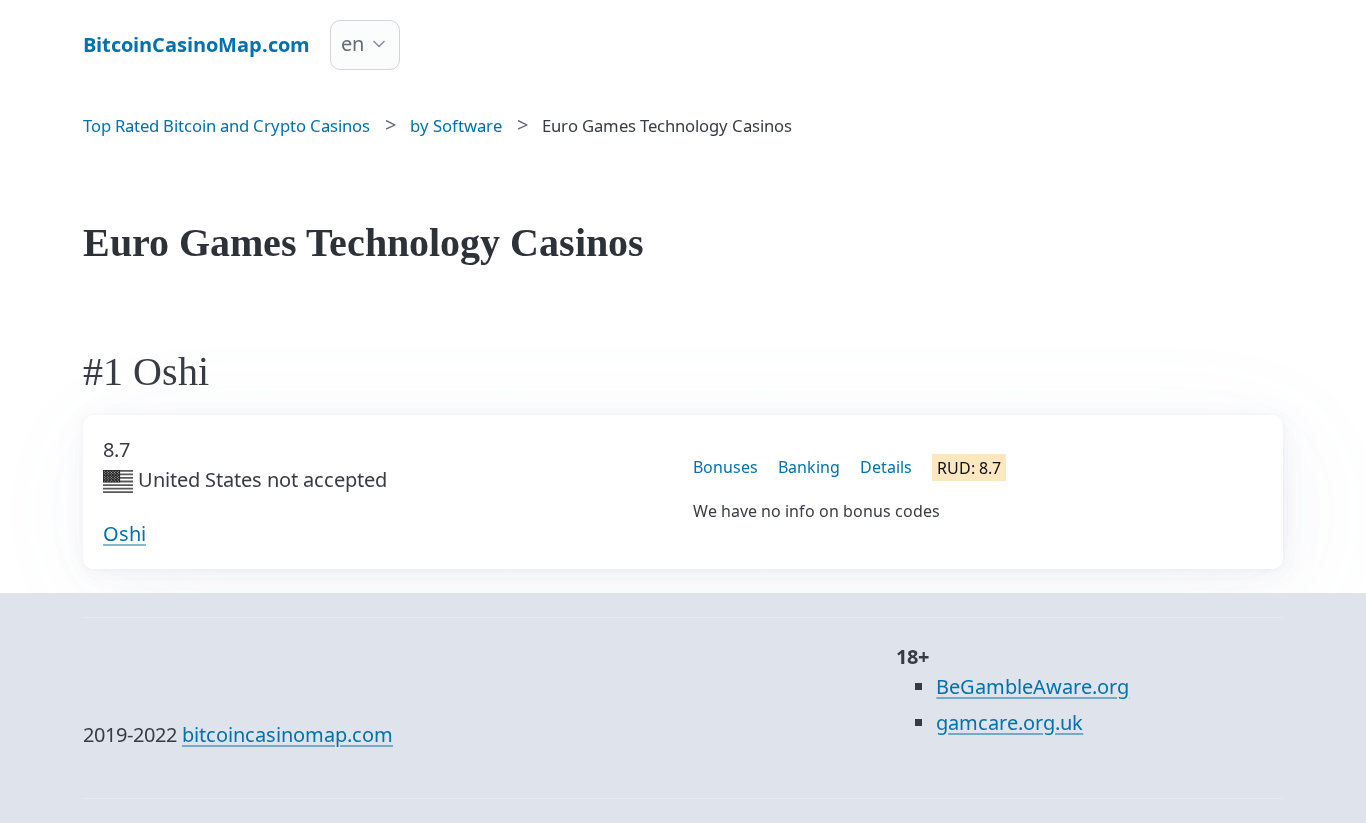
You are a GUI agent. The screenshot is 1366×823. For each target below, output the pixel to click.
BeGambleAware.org (1032, 686)
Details (886, 467)
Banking (809, 467)
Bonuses (725, 467)
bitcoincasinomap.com (287, 734)
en (352, 43)
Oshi (124, 533)
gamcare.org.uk (1009, 722)
